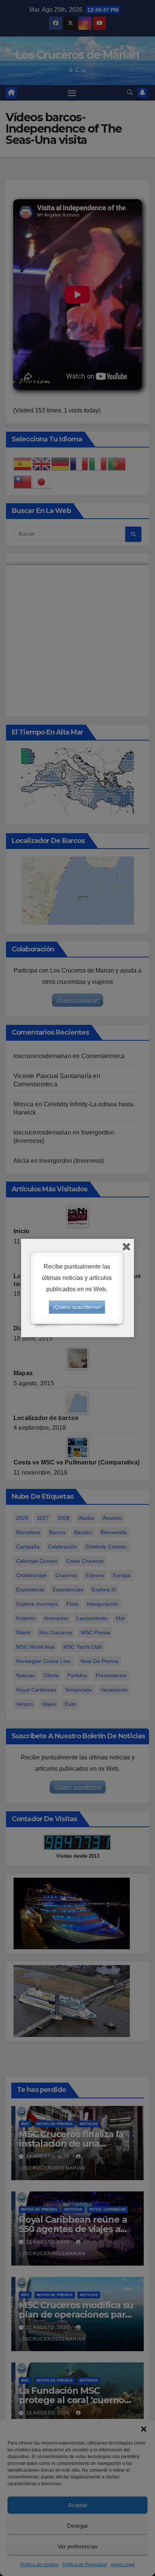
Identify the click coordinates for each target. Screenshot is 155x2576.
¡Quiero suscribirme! (77, 1307)
